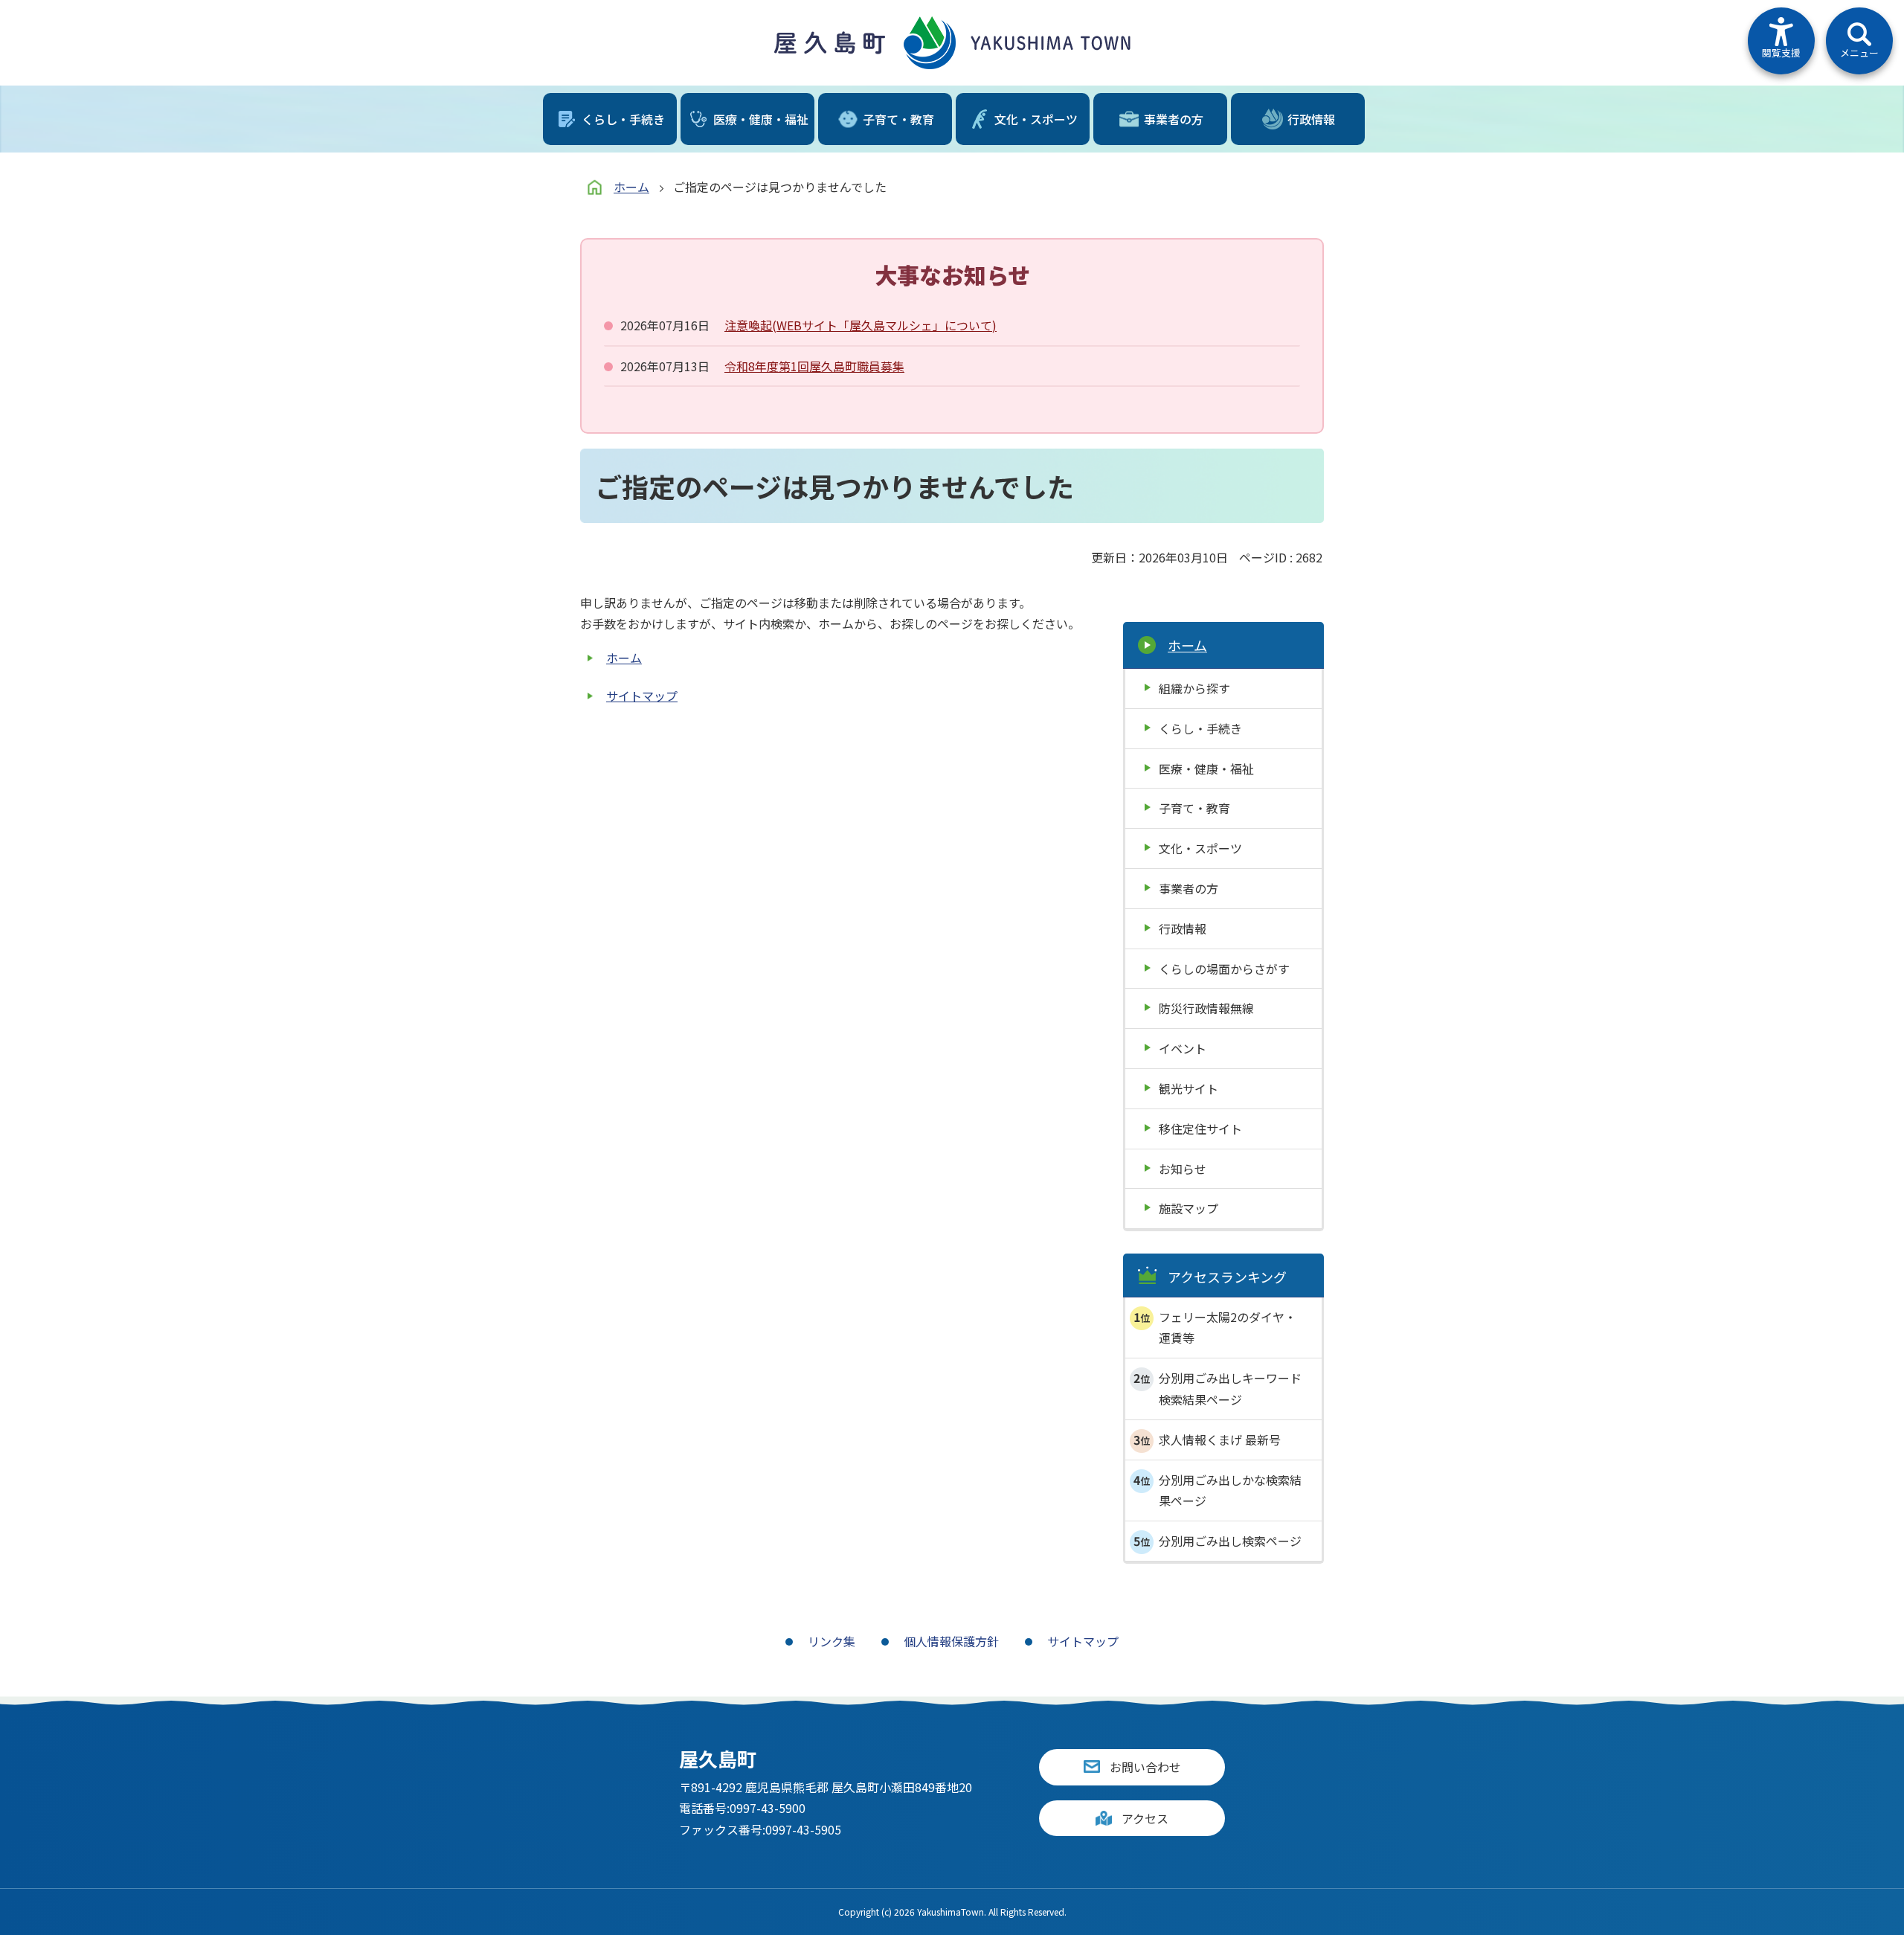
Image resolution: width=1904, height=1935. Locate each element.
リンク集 (832, 1641)
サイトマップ (642, 696)
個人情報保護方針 (951, 1641)
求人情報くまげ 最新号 (1220, 1440)
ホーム (631, 187)
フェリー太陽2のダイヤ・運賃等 (1228, 1328)
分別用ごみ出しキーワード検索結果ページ (1230, 1389)
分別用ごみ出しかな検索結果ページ (1230, 1490)
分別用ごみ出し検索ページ (1230, 1541)
